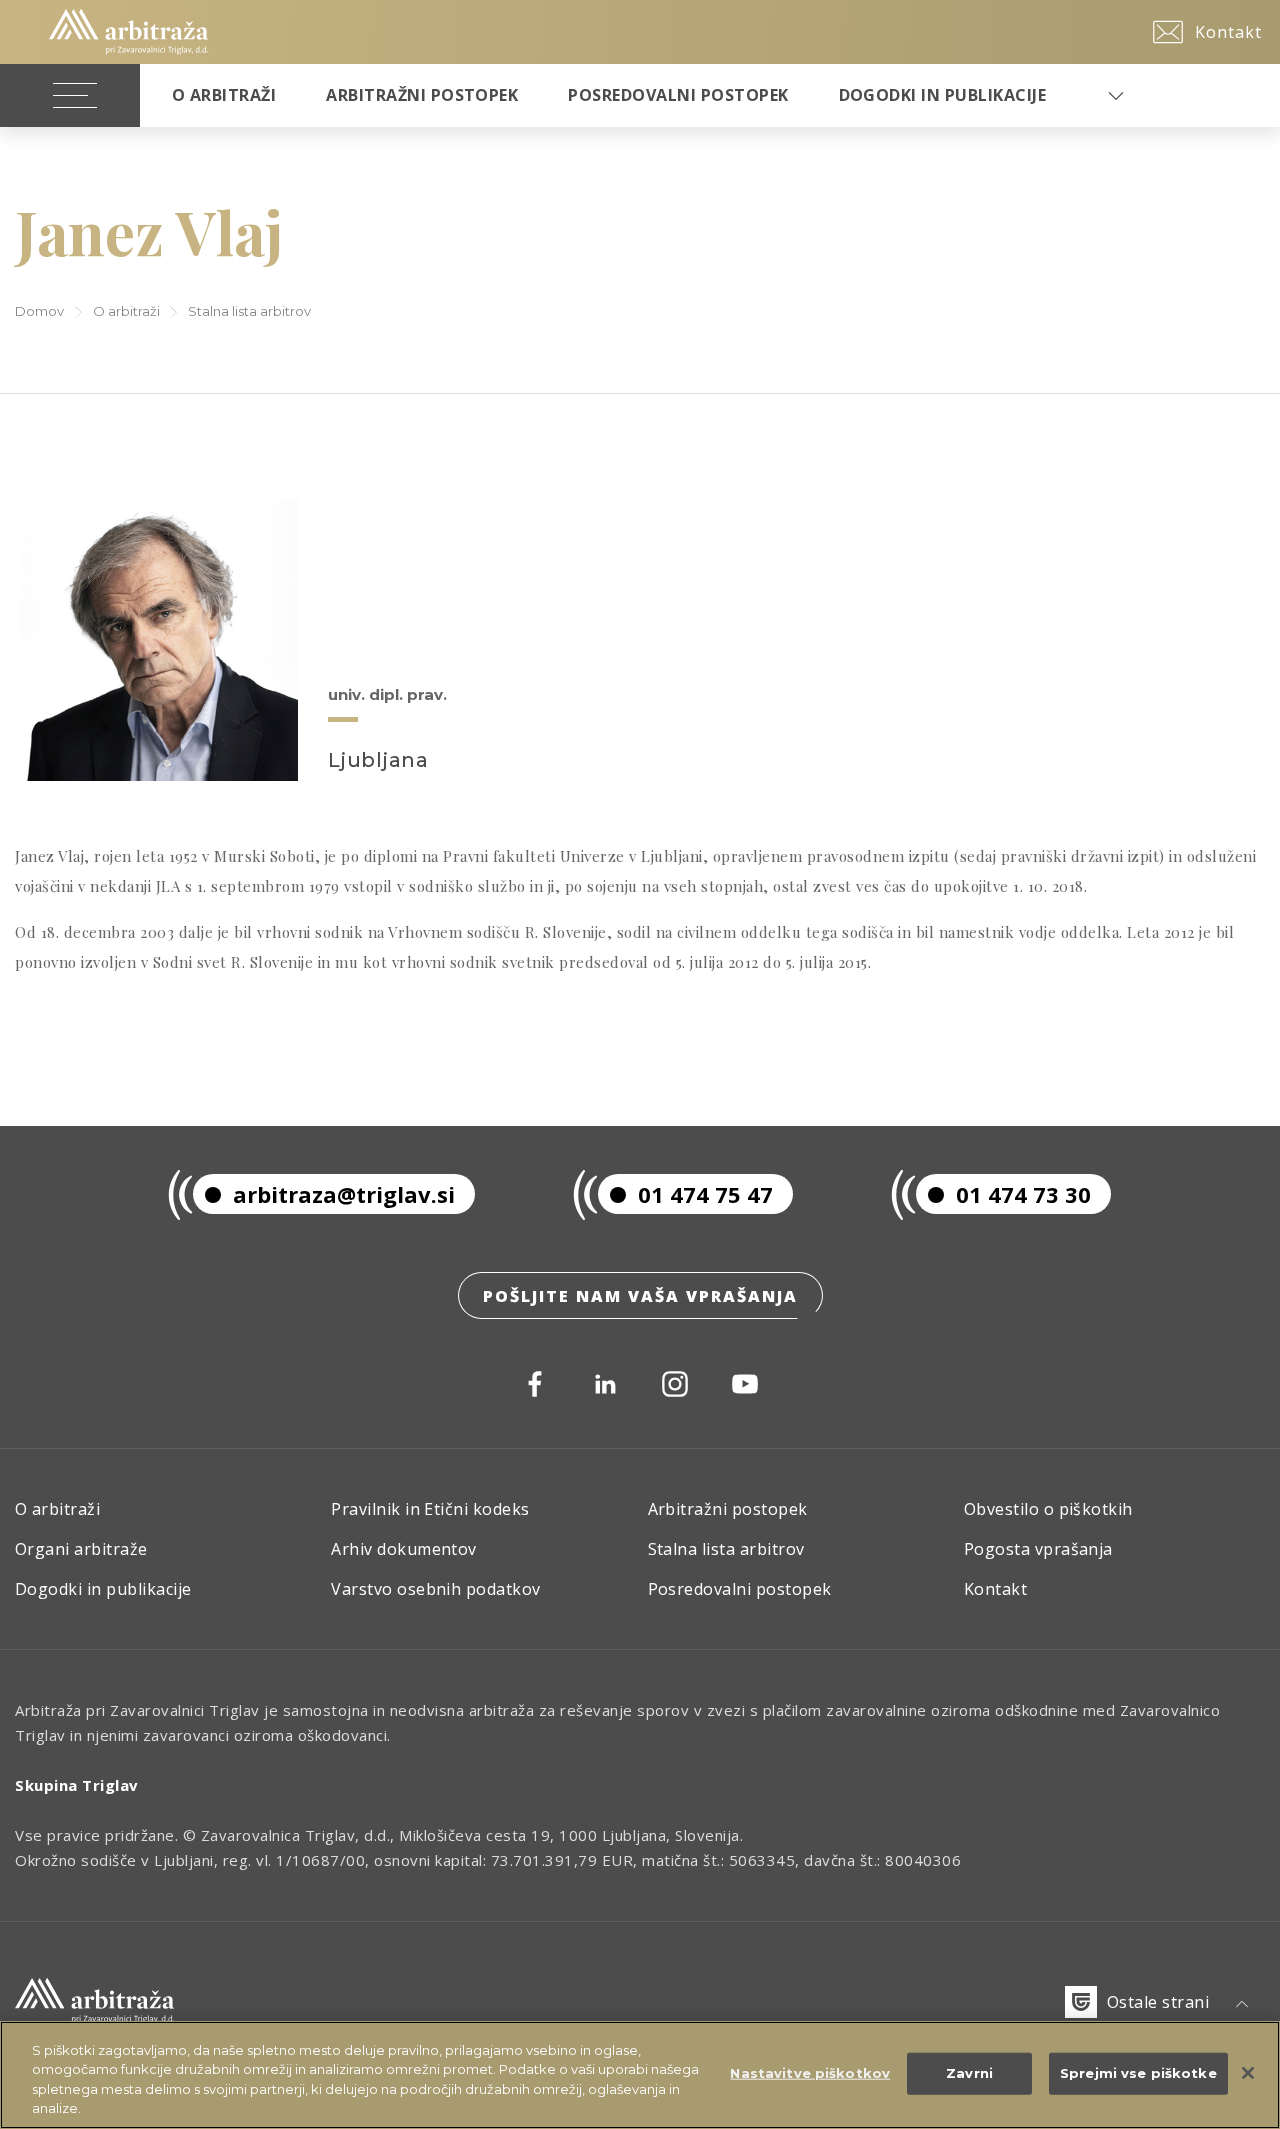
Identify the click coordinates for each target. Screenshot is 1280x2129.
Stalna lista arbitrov (249, 311)
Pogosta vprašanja (1038, 1549)
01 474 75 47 (705, 1194)
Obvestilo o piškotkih (1048, 1509)
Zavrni (969, 2073)
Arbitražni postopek (422, 95)
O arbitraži (126, 311)
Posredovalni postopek (678, 95)
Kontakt (995, 1589)
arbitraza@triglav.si (344, 1194)
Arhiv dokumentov (404, 1549)
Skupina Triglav (77, 1785)
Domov (39, 311)
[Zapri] (1248, 2073)
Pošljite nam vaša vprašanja (640, 1296)
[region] (640, 2075)
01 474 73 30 (1023, 1194)
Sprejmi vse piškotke (1138, 2073)
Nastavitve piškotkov (810, 2073)
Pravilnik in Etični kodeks (430, 1509)
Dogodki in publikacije (943, 95)
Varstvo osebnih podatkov (436, 1589)
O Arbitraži (224, 95)
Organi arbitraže (81, 1549)
